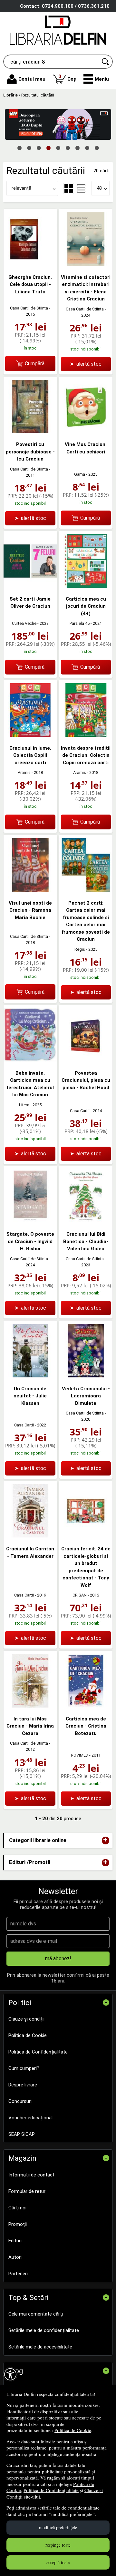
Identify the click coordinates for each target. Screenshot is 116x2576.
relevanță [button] (21, 188)
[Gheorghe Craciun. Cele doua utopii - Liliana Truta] (30, 264)
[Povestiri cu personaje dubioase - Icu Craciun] (30, 431)
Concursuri (20, 2101)
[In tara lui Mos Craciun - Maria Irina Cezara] (30, 1706)
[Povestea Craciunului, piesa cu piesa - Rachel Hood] (86, 1060)
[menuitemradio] (81, 188)
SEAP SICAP (22, 2134)
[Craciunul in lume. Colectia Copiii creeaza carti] (30, 735)
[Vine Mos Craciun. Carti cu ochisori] (86, 431)
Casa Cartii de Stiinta (29, 308)
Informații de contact (31, 2175)
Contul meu (32, 79)
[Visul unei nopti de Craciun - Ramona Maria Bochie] (30, 890)
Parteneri (18, 2274)
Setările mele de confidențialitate (44, 2330)
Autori (15, 2257)
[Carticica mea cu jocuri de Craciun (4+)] (86, 586)
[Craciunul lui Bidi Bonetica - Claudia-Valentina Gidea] (86, 1221)
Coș (67, 78)
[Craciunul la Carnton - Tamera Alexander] (30, 1536)
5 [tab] (58, 147)
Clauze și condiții (26, 2019)
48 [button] (99, 188)
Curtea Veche (24, 623)
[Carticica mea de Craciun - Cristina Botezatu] (86, 1706)
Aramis (24, 772)
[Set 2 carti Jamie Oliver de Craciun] (30, 586)
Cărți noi (17, 2208)
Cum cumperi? (24, 2068)
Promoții (18, 2224)
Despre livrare (23, 2085)
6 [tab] (68, 147)
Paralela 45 (80, 623)
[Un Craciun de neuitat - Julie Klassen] (30, 1376)
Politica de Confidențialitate (51, 2490)
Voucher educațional (30, 2118)
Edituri (15, 2241)
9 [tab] (97, 147)
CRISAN (80, 1595)
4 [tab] (48, 147)
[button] (96, 79)
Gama (80, 474)
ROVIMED (80, 1755)
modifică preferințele (58, 2527)
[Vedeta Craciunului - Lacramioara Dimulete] (86, 1376)
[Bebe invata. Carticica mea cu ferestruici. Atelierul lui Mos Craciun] (30, 1060)
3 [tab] (39, 147)
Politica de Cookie (73, 2430)
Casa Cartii (80, 1111)
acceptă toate (58, 2562)
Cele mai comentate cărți (36, 2314)
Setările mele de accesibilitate (40, 2347)
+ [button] (105, 1840)
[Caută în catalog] (106, 62)
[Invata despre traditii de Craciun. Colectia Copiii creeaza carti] (86, 735)
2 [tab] (29, 147)
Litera (24, 1105)
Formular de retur (27, 2191)
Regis (80, 949)
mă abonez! (58, 1958)
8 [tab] (87, 147)
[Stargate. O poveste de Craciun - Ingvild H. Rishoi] (30, 1221)
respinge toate (58, 2545)
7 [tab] (77, 147)
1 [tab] (19, 147)
